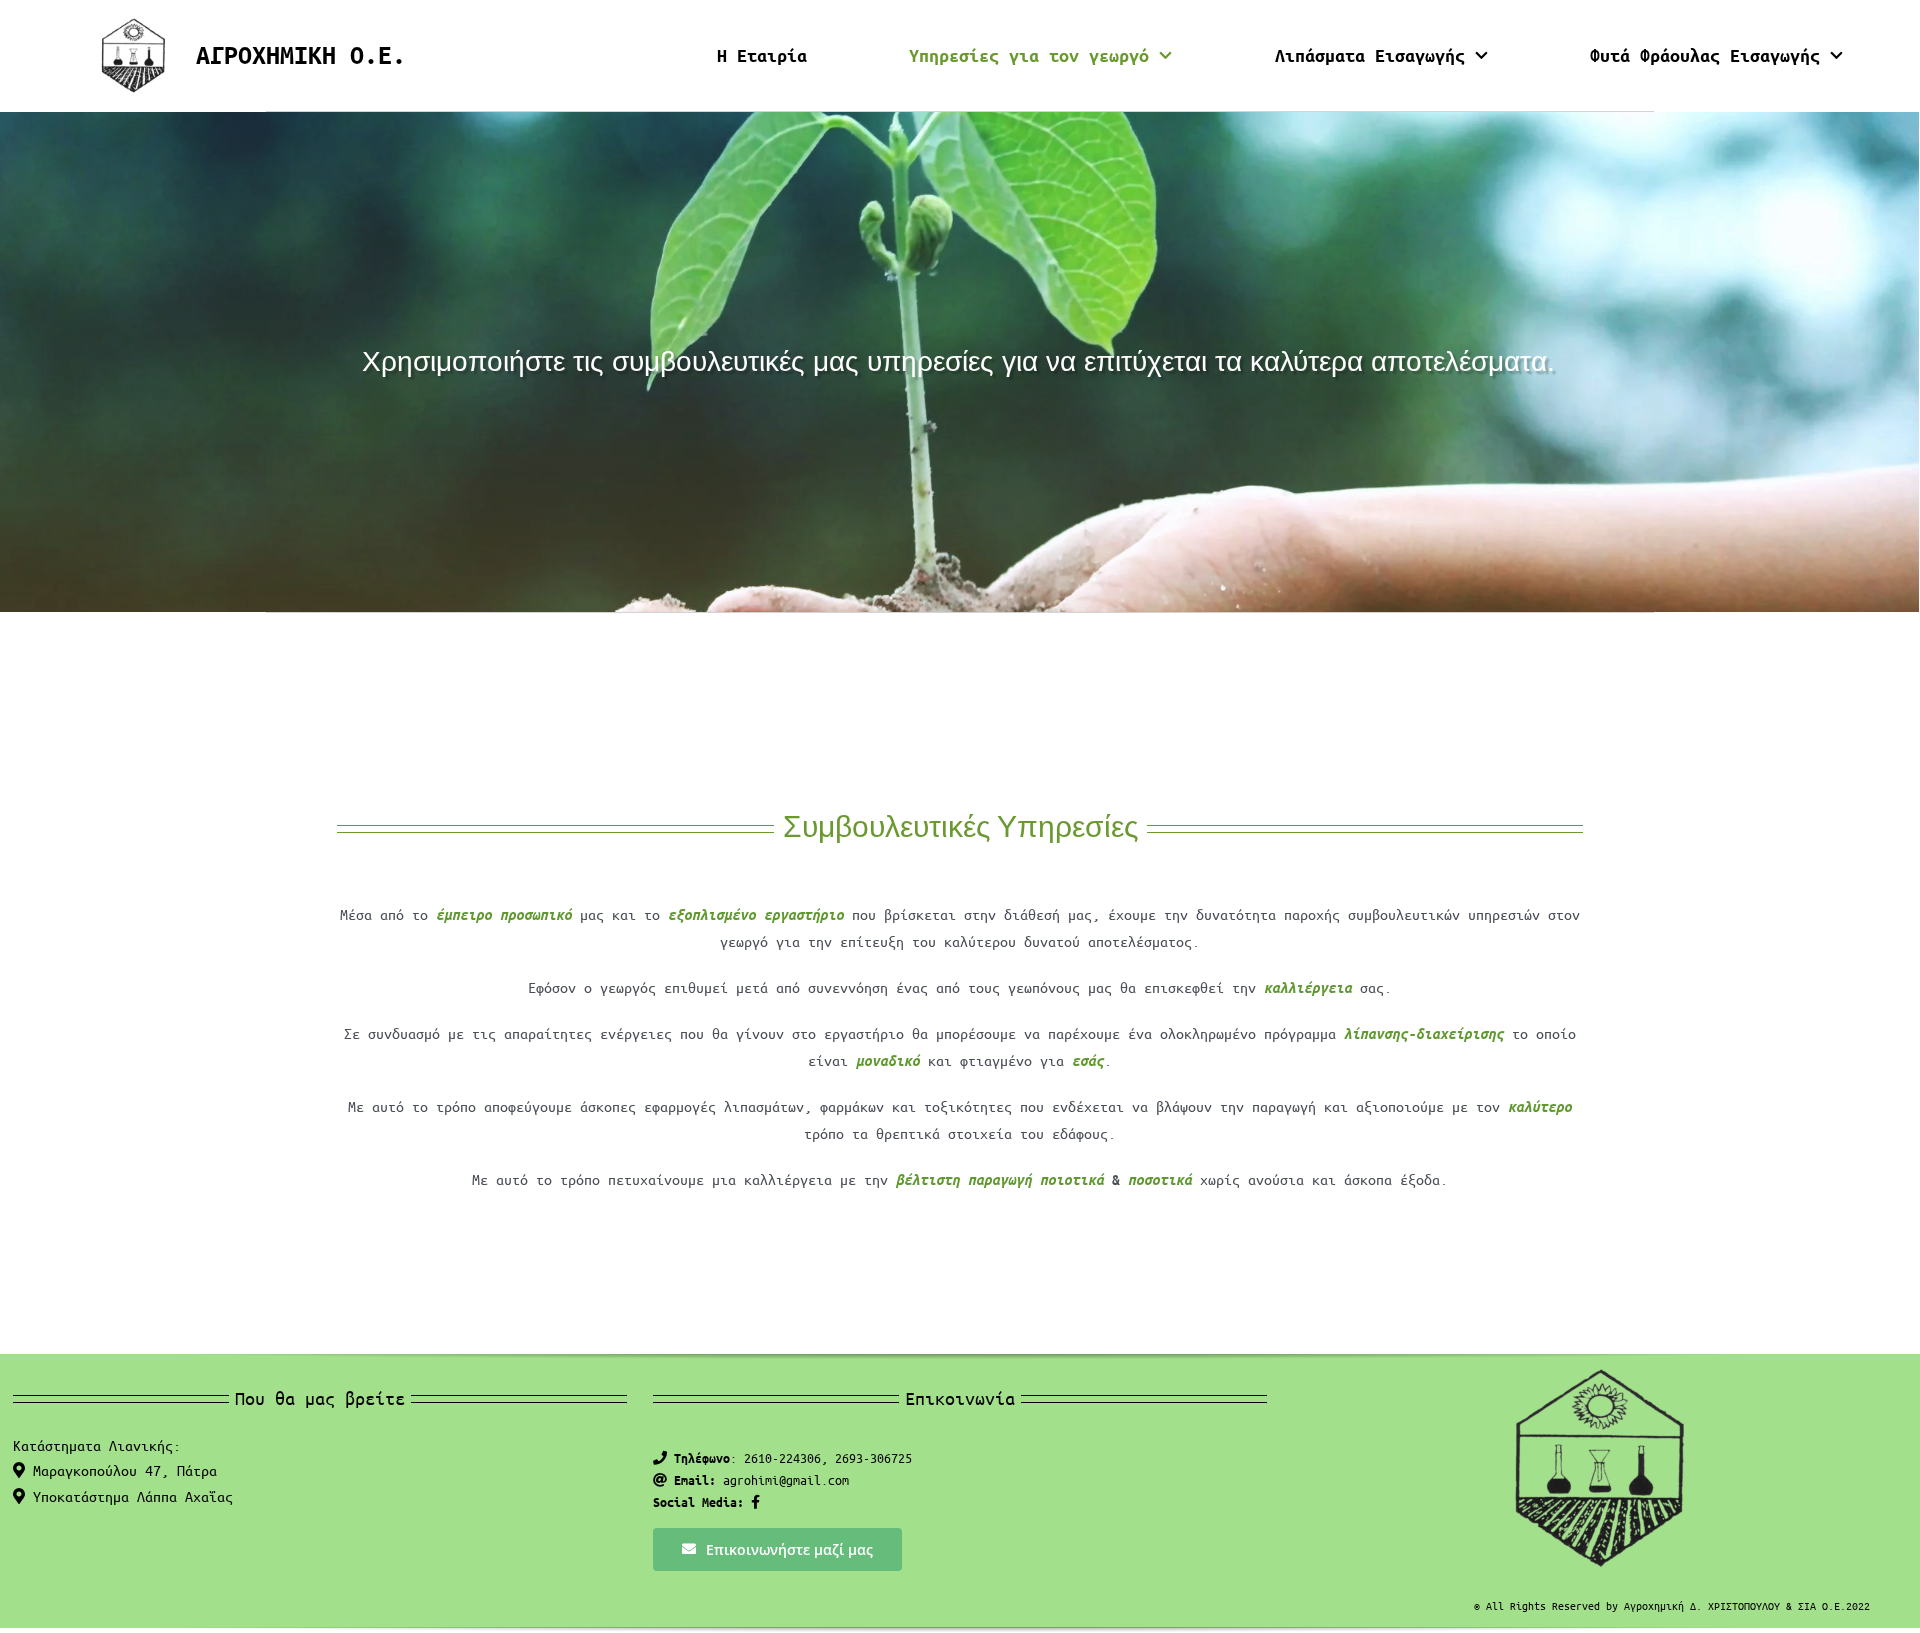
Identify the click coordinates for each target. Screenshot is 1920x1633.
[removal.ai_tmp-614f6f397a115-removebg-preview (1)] (133, 24)
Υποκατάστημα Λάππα (129, 1496)
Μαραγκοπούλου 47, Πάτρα (121, 1470)
